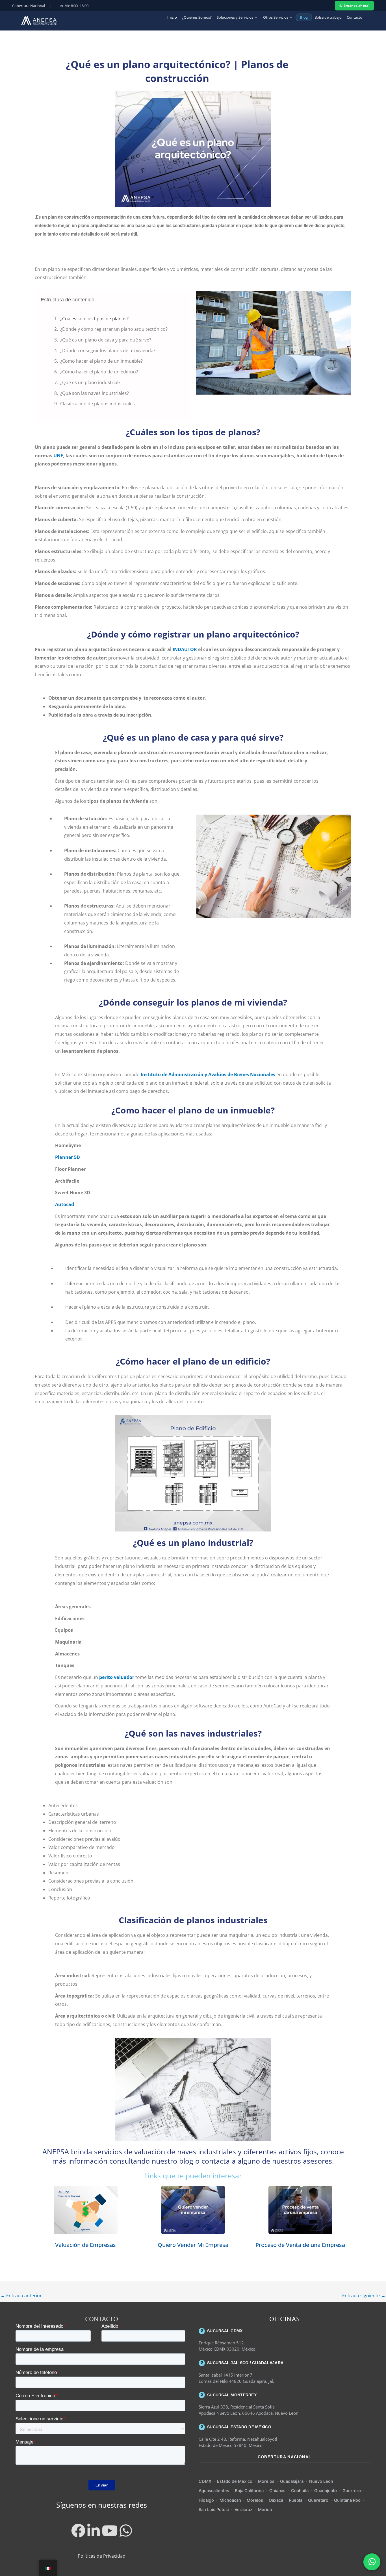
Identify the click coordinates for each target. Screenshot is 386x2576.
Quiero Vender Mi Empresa (193, 2245)
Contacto (354, 17)
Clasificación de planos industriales (97, 404)
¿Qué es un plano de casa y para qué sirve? (106, 340)
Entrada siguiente (364, 2296)
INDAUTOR (185, 649)
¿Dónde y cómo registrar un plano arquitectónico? (114, 329)
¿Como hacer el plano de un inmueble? (101, 361)
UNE (58, 456)
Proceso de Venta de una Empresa (300, 2245)
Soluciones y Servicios (235, 17)
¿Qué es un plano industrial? (90, 382)
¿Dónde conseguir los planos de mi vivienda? (108, 351)
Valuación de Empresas (85, 2245)
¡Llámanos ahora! (354, 6)
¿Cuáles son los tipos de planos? (94, 319)
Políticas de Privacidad (102, 2556)
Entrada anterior (21, 2296)
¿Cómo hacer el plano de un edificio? (99, 372)
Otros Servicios (276, 17)
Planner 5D (68, 1157)
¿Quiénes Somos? (197, 17)
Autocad (65, 1204)
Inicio (172, 17)
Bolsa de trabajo (328, 17)
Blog (304, 17)
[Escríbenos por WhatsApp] (372, 2562)
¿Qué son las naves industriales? (95, 393)
